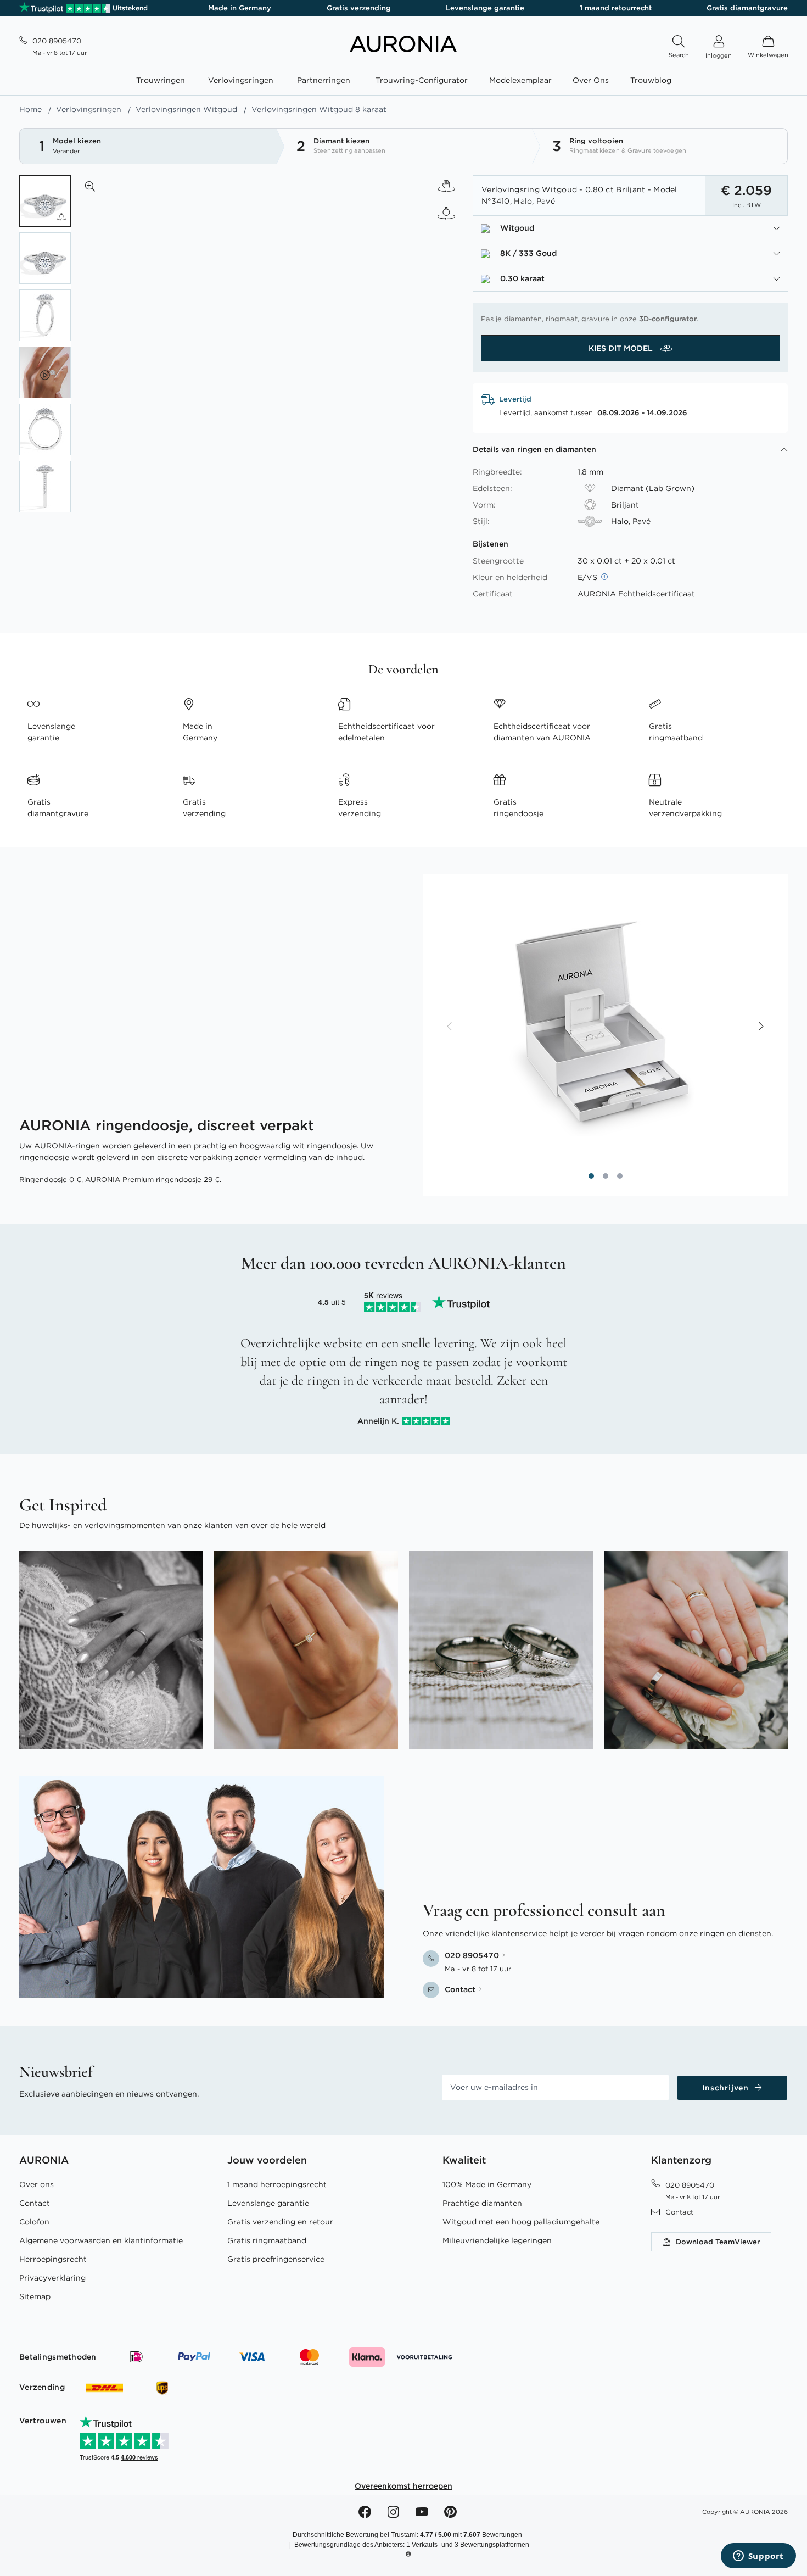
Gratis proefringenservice (276, 2259)
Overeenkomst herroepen (403, 2486)
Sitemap (35, 2296)
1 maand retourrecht (616, 8)
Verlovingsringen (89, 109)
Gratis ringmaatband (267, 2240)
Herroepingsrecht (53, 2259)
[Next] (760, 1027)
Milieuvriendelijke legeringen (497, 2240)
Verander (66, 151)
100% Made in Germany (487, 2184)
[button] (90, 186)
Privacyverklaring (52, 2278)
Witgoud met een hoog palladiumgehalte (521, 2222)
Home (30, 109)
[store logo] (403, 49)
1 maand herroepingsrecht (277, 2184)
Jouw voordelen (267, 2160)
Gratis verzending (359, 8)
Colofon (34, 2222)
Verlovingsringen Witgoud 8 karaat (319, 109)
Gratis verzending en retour (280, 2222)
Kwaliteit (464, 2160)
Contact (35, 2203)
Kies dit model (622, 348)
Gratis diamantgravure (747, 8)
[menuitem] (163, 80)
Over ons (37, 2184)
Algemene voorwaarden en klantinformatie (101, 2240)
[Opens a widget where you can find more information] (758, 2557)
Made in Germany (240, 8)
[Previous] (450, 1027)
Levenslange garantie (485, 8)
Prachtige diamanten (482, 2203)
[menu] (403, 82)
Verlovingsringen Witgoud (186, 109)
